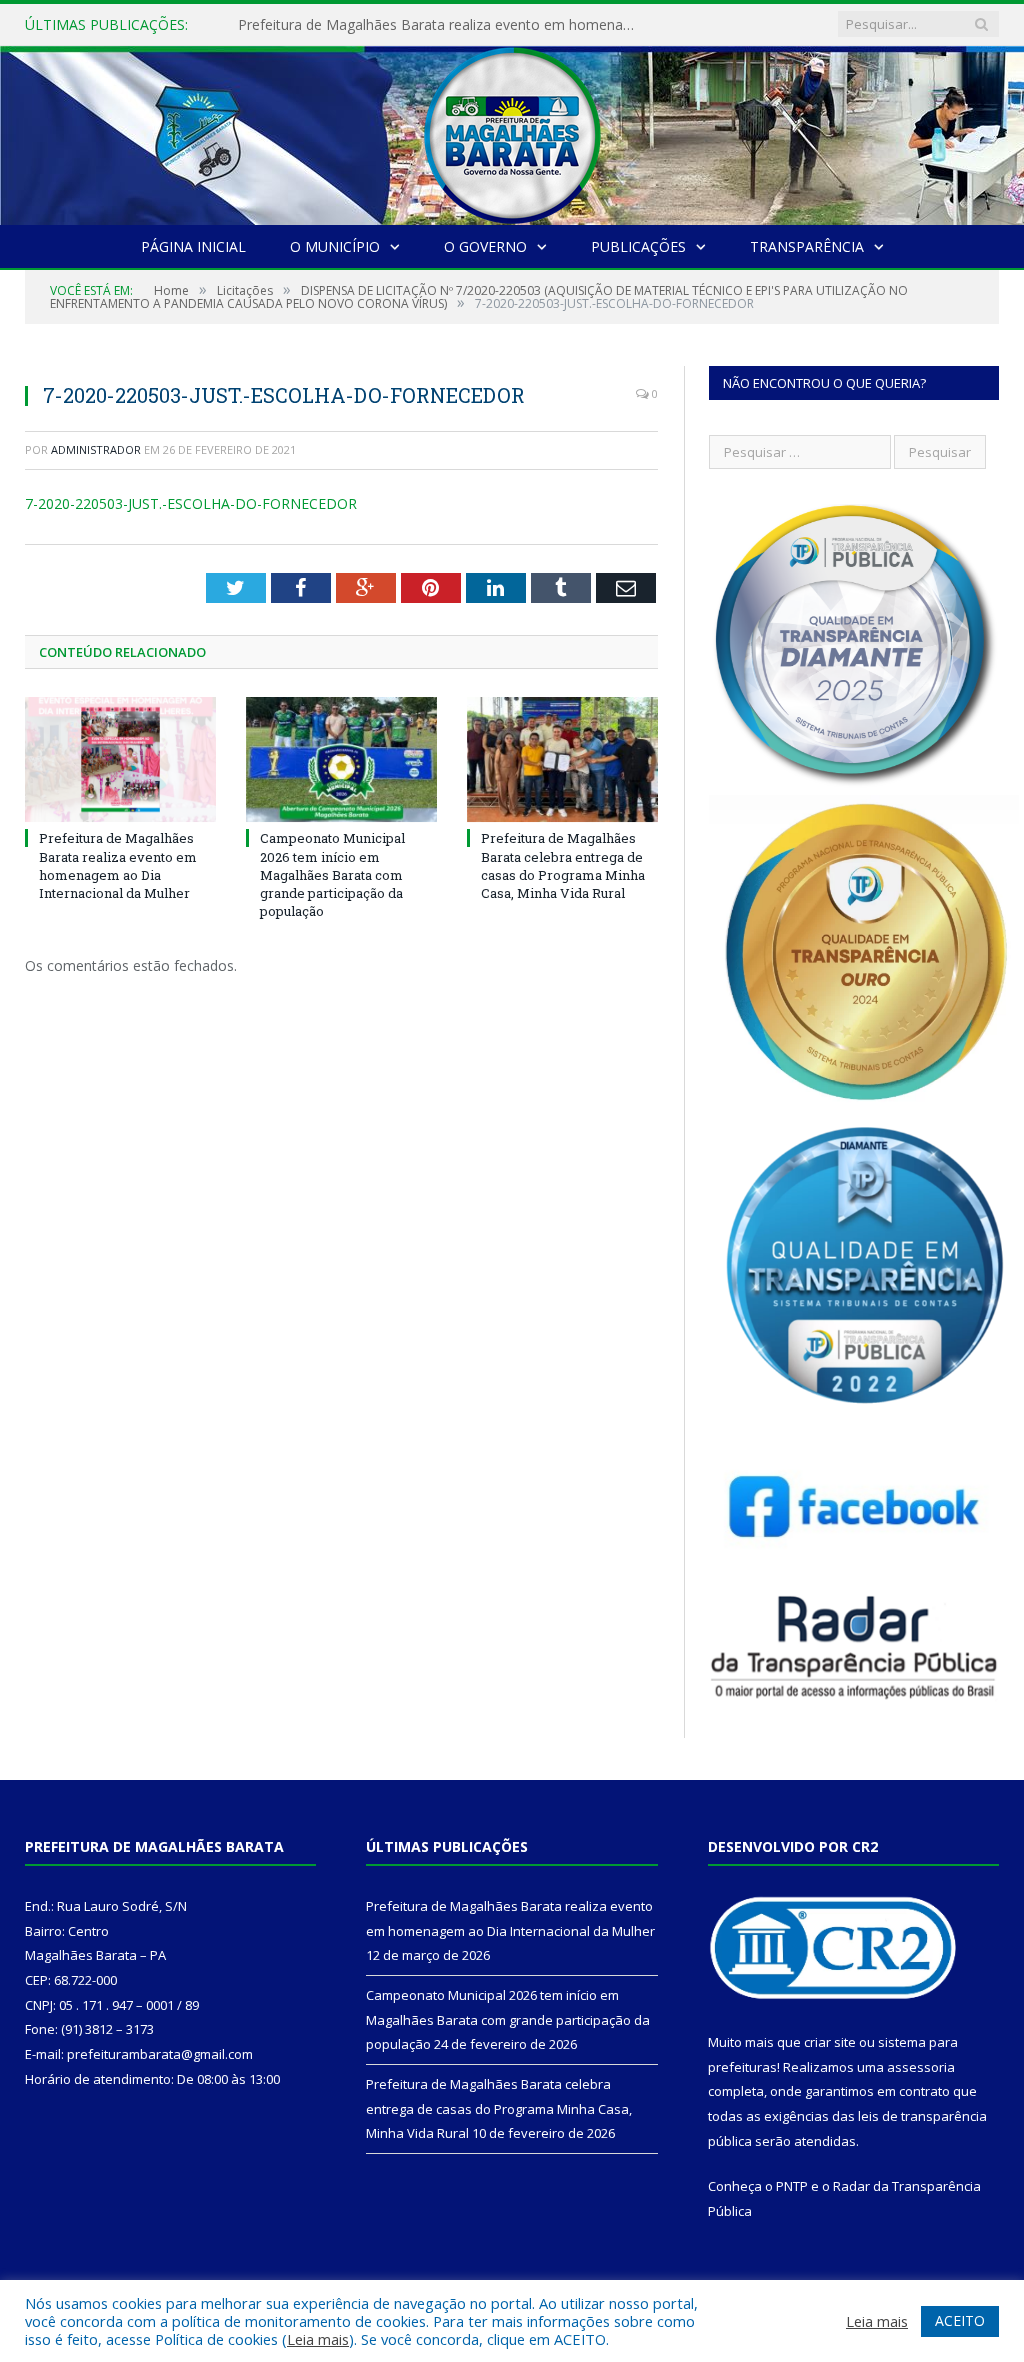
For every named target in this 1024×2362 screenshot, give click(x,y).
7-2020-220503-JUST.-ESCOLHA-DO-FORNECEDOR (191, 503)
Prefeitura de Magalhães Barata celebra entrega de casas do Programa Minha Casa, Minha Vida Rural (563, 865)
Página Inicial (193, 246)
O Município (335, 246)
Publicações (638, 246)
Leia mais (318, 2339)
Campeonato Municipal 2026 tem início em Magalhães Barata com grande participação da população (332, 874)
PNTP (792, 2186)
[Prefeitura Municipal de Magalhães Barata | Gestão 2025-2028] (512, 130)
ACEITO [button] (960, 2320)
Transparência (807, 246)
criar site (830, 2042)
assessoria (921, 2067)
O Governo (485, 246)
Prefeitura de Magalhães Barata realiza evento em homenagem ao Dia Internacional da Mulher (443, 25)
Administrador (96, 449)
